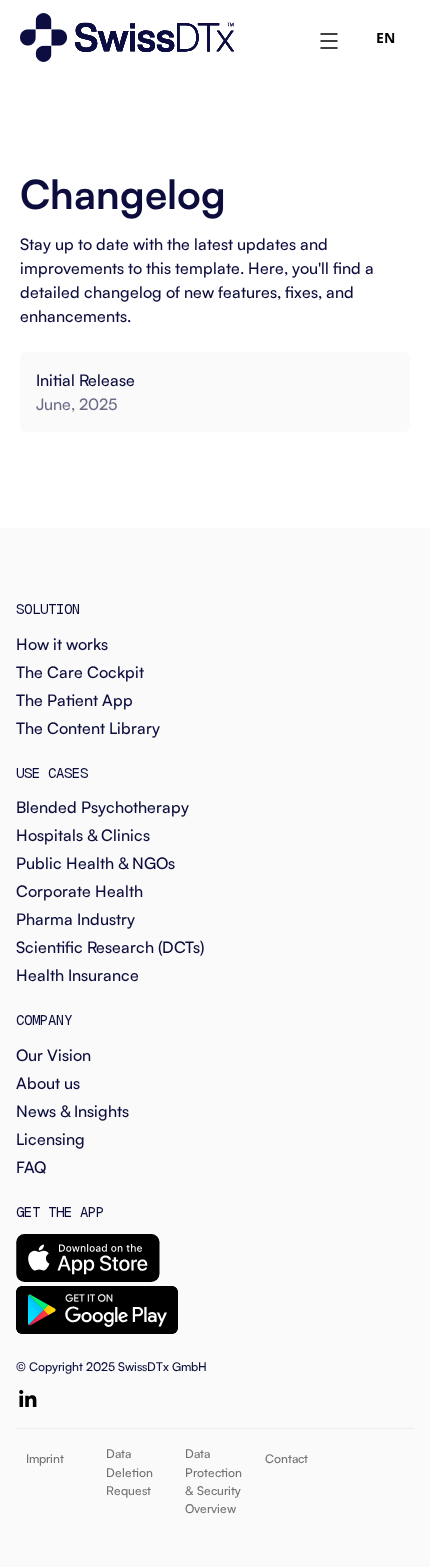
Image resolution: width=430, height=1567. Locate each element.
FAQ (31, 1167)
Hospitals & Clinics (83, 835)
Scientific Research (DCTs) (110, 947)
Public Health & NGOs (95, 863)
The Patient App (74, 700)
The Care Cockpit (80, 672)
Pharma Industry (75, 919)
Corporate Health (79, 891)
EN (385, 37)
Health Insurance (77, 975)
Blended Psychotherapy (102, 807)
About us (48, 1083)
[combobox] (385, 38)
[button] (329, 38)
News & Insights (72, 1111)
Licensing (50, 1139)
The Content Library (88, 728)
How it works (62, 644)
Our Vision (53, 1055)
